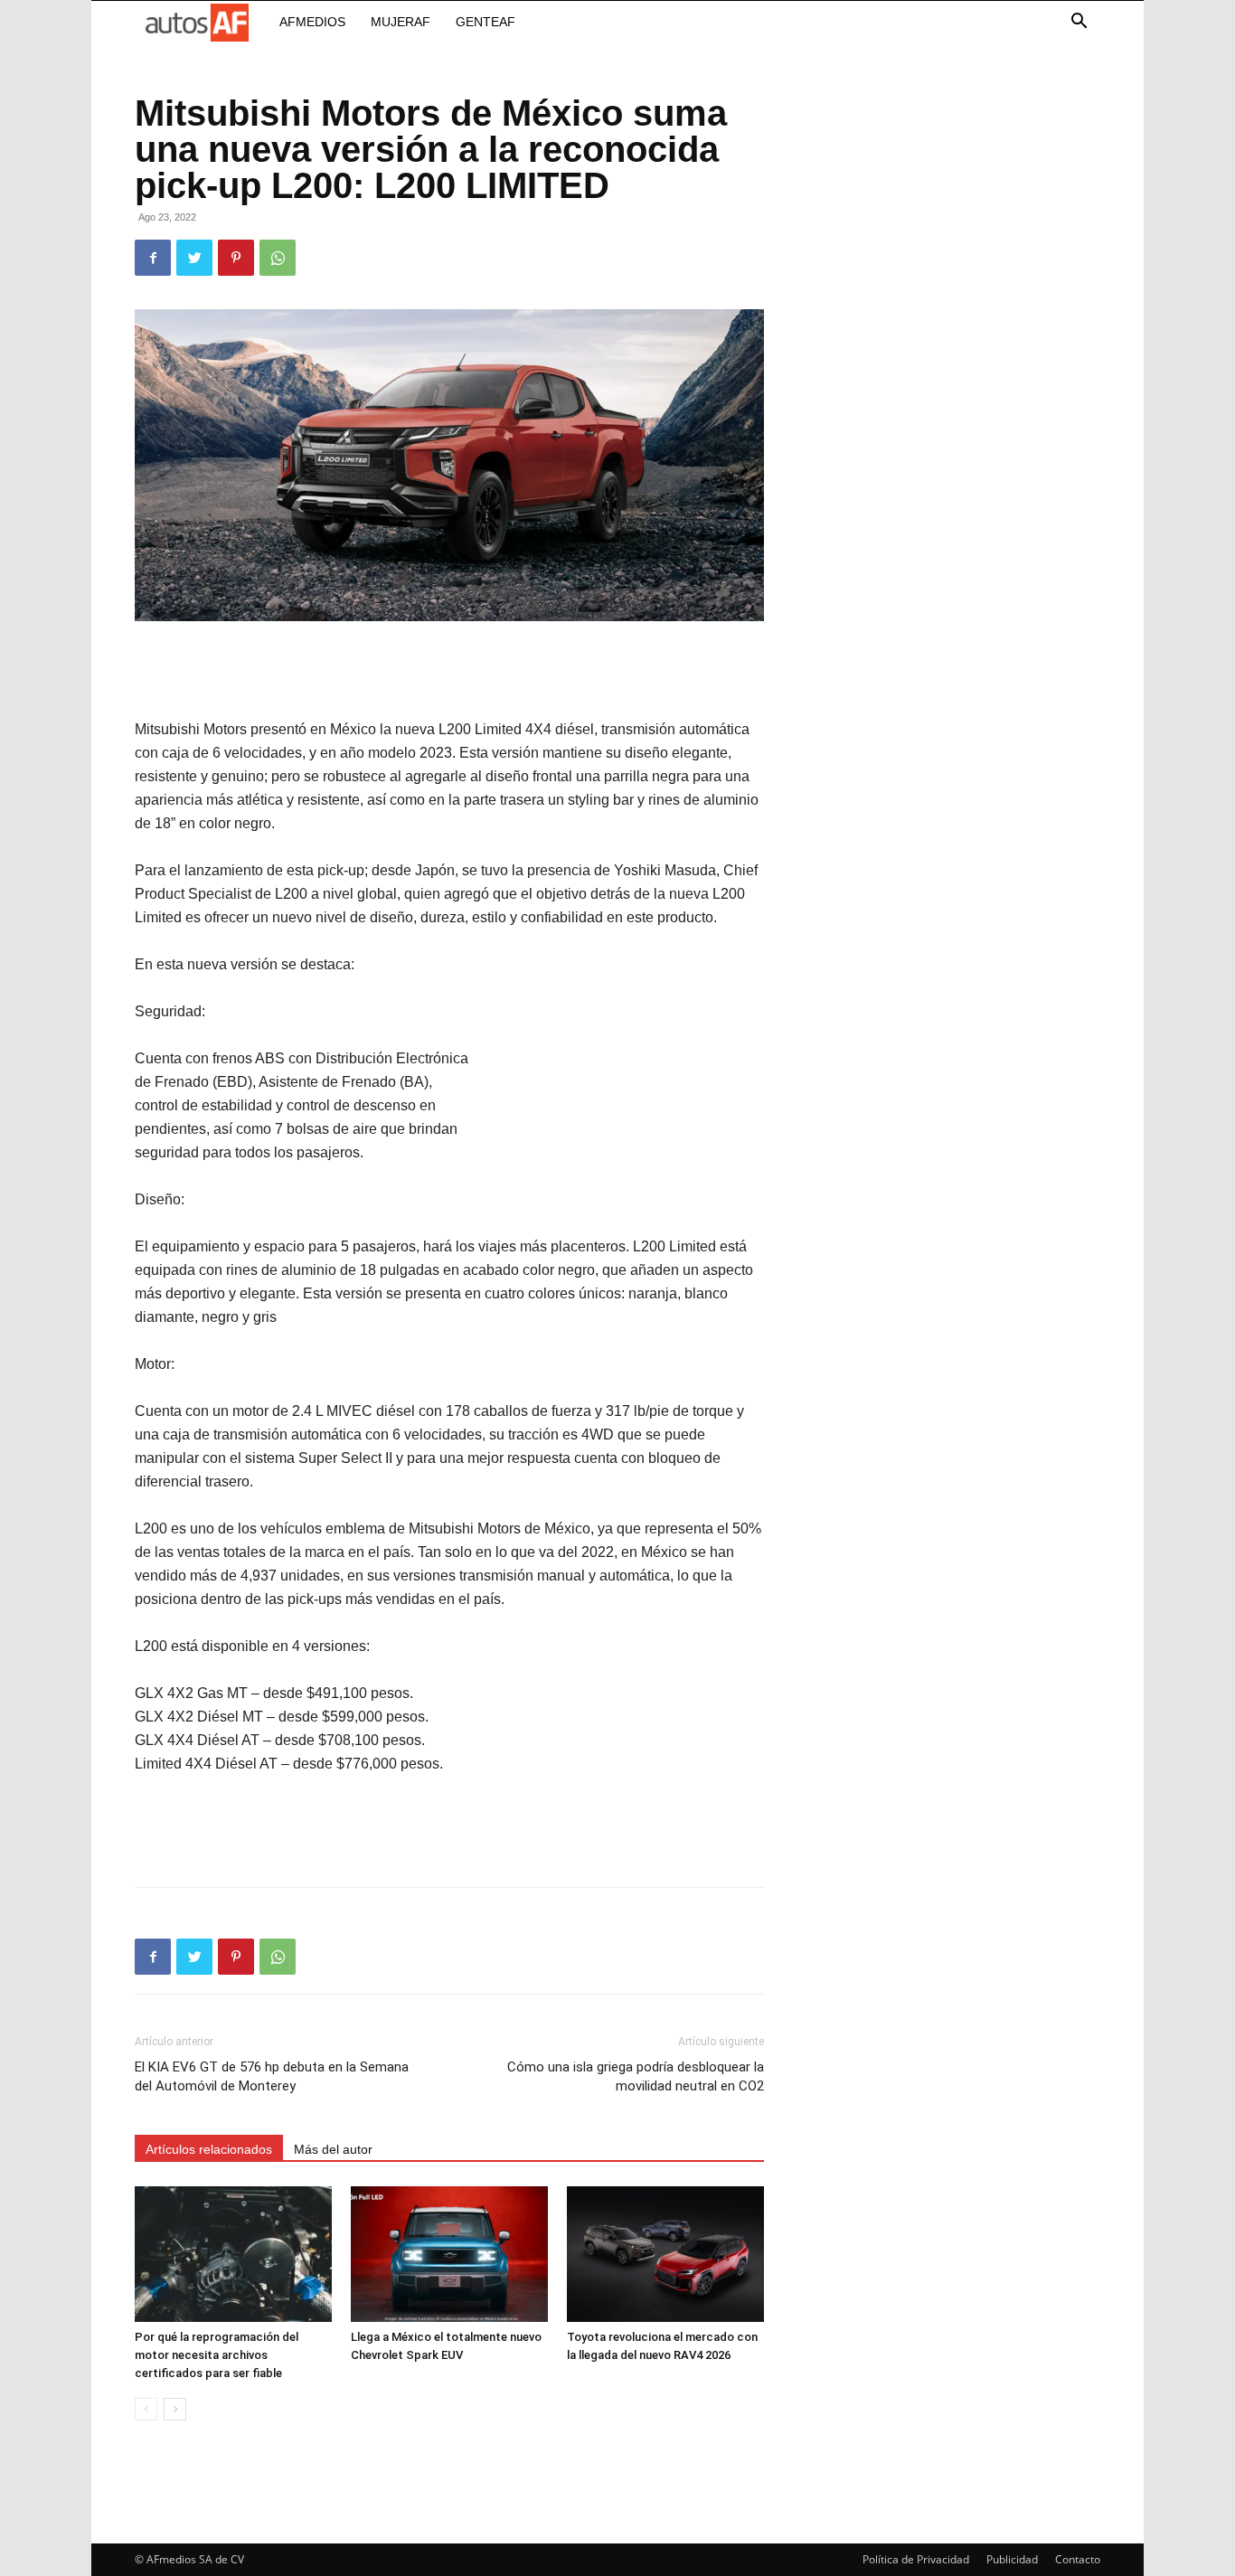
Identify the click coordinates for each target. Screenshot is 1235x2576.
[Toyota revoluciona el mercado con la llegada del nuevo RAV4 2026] (665, 2254)
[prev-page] (146, 2409)
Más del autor (333, 2149)
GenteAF (486, 22)
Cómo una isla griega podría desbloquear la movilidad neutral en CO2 (636, 2076)
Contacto (1078, 2559)
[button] (1079, 23)
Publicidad (1012, 2559)
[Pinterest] (236, 258)
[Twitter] (194, 258)
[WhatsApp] (278, 258)
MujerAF (401, 22)
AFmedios (312, 22)
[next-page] (175, 2409)
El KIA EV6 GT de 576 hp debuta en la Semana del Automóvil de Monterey (272, 2076)
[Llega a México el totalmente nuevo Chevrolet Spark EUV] (449, 2254)
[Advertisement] (449, 672)
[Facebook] (153, 258)
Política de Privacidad (916, 2559)
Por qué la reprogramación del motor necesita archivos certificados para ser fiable (217, 2355)
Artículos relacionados (209, 2149)
